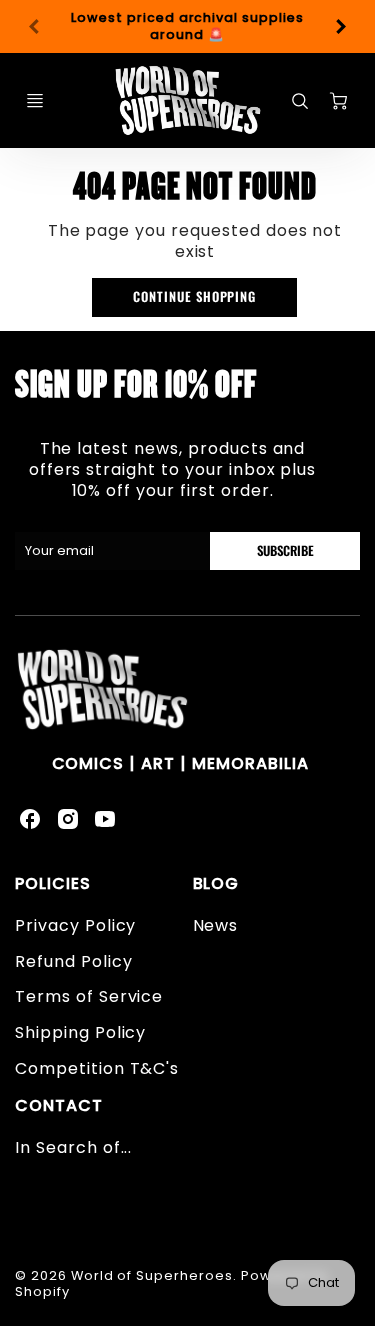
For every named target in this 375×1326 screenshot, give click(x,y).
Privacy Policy (75, 925)
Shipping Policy (80, 1032)
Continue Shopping (194, 296)
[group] (187, 26)
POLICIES (53, 883)
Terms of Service (89, 996)
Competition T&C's (97, 1068)
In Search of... (73, 1147)
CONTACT (59, 1105)
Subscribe (285, 550)
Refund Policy (73, 961)
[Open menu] (35, 101)
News (216, 925)
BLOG (216, 883)
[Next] (340, 27)
